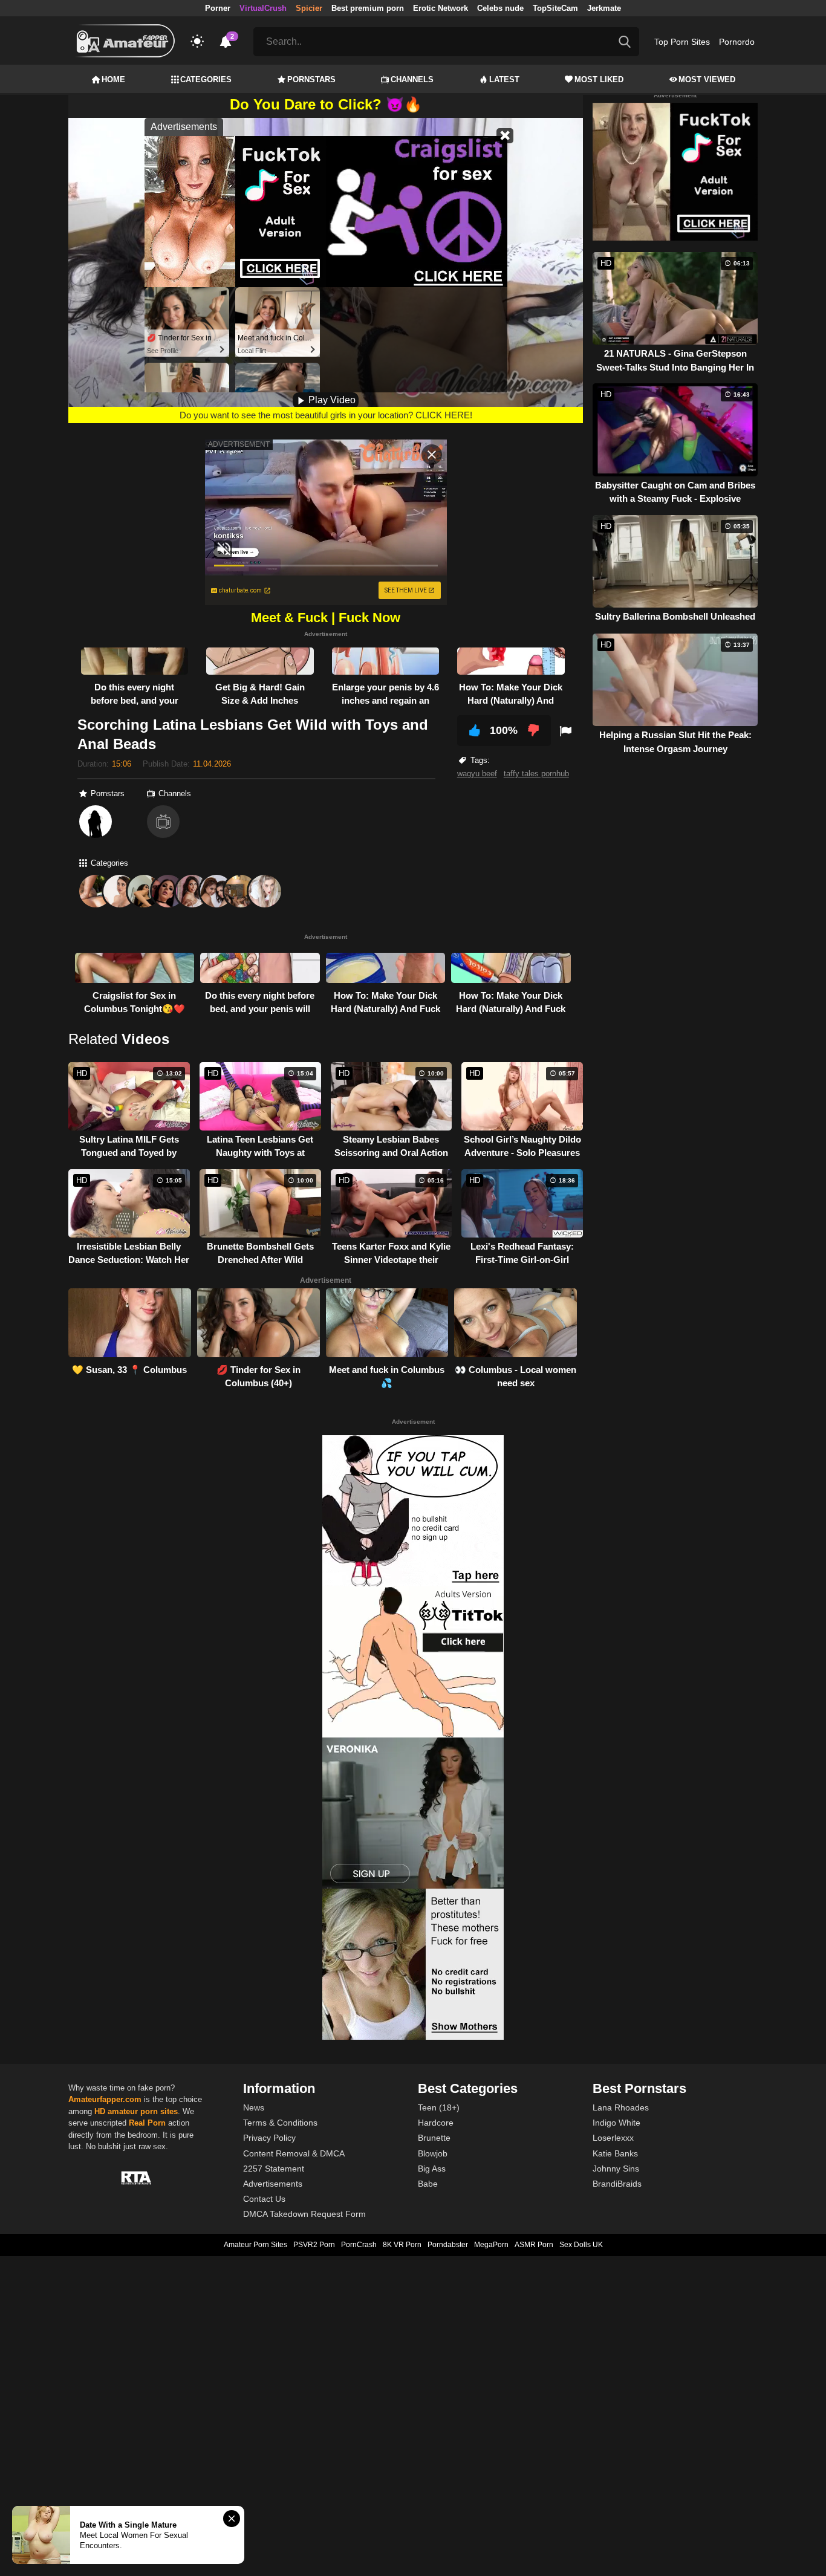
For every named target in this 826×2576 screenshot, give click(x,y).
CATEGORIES (206, 79)
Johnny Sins (616, 2169)
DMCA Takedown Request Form (304, 2214)
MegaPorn (491, 2245)
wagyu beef (477, 774)
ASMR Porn (534, 2245)
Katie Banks (615, 2153)
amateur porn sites (143, 2111)
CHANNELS (412, 79)
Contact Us (264, 2199)
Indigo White (616, 2123)
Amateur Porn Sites (255, 2245)
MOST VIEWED (707, 79)
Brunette (434, 2138)
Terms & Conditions (280, 2123)
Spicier (309, 8)
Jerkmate (604, 8)
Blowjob (433, 2153)
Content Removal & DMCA (294, 2153)
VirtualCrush (263, 8)
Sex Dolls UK (581, 2245)
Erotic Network (441, 8)
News (254, 2107)
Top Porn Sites (682, 42)
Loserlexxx (613, 2138)
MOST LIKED (599, 79)
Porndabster (448, 2245)
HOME (113, 79)
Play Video (331, 400)
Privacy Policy (269, 2138)
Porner (218, 8)
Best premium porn (368, 8)
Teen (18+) (439, 2107)
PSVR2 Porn (314, 2245)
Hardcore (436, 2123)
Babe (428, 2184)
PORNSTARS (311, 79)
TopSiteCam (555, 8)
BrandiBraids (617, 2184)
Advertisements (273, 2184)
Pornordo (737, 42)
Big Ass (432, 2169)
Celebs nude (500, 8)
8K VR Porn (402, 2245)
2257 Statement (274, 2169)
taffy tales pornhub (536, 774)
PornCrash (359, 2245)
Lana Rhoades (621, 2107)
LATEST (504, 79)
